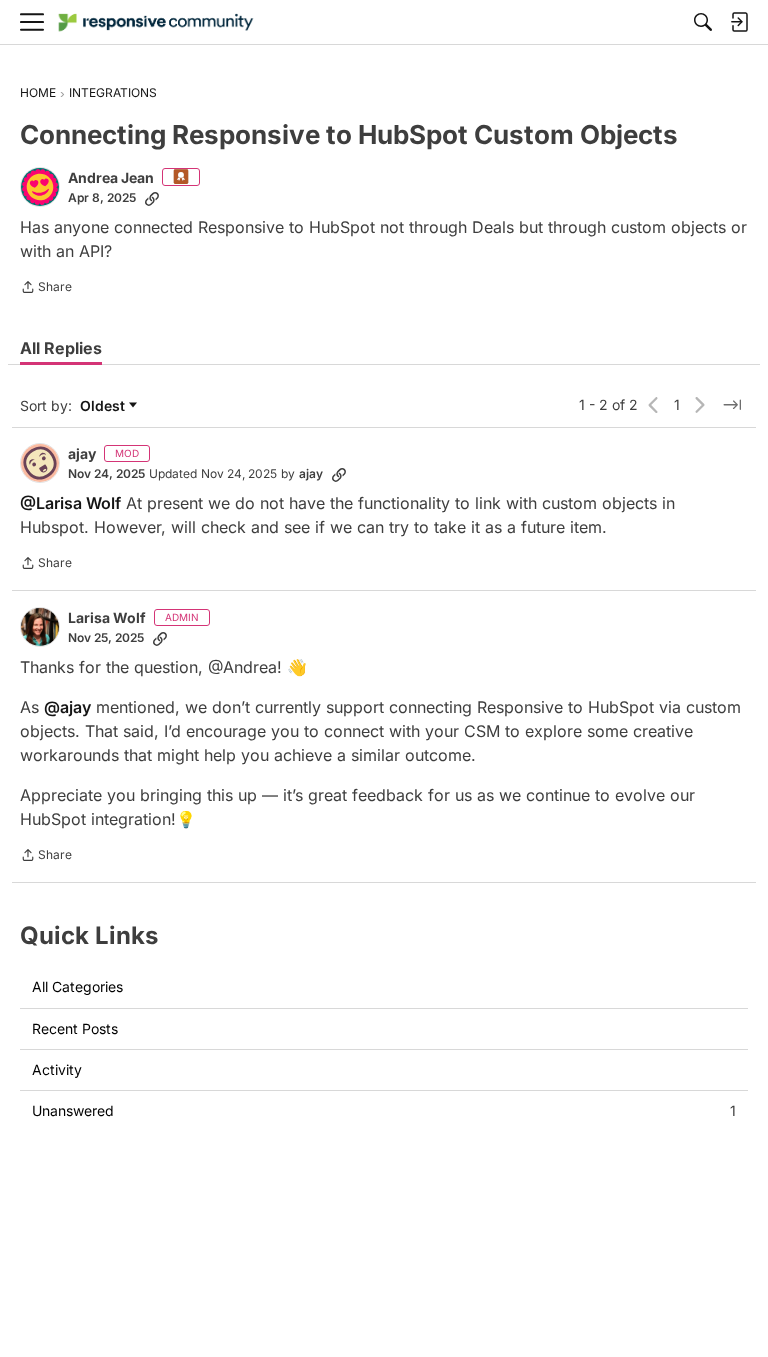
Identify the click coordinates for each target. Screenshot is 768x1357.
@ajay (67, 707)
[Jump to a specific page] (732, 405)
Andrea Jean (111, 177)
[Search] (703, 22)
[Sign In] (739, 22)
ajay (82, 453)
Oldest (104, 406)
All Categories (77, 986)
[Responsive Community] (156, 22)
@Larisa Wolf (70, 503)
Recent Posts (75, 1028)
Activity (57, 1069)
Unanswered (384, 1110)
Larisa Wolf (107, 617)
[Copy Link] (152, 198)
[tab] (61, 348)
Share (46, 289)
